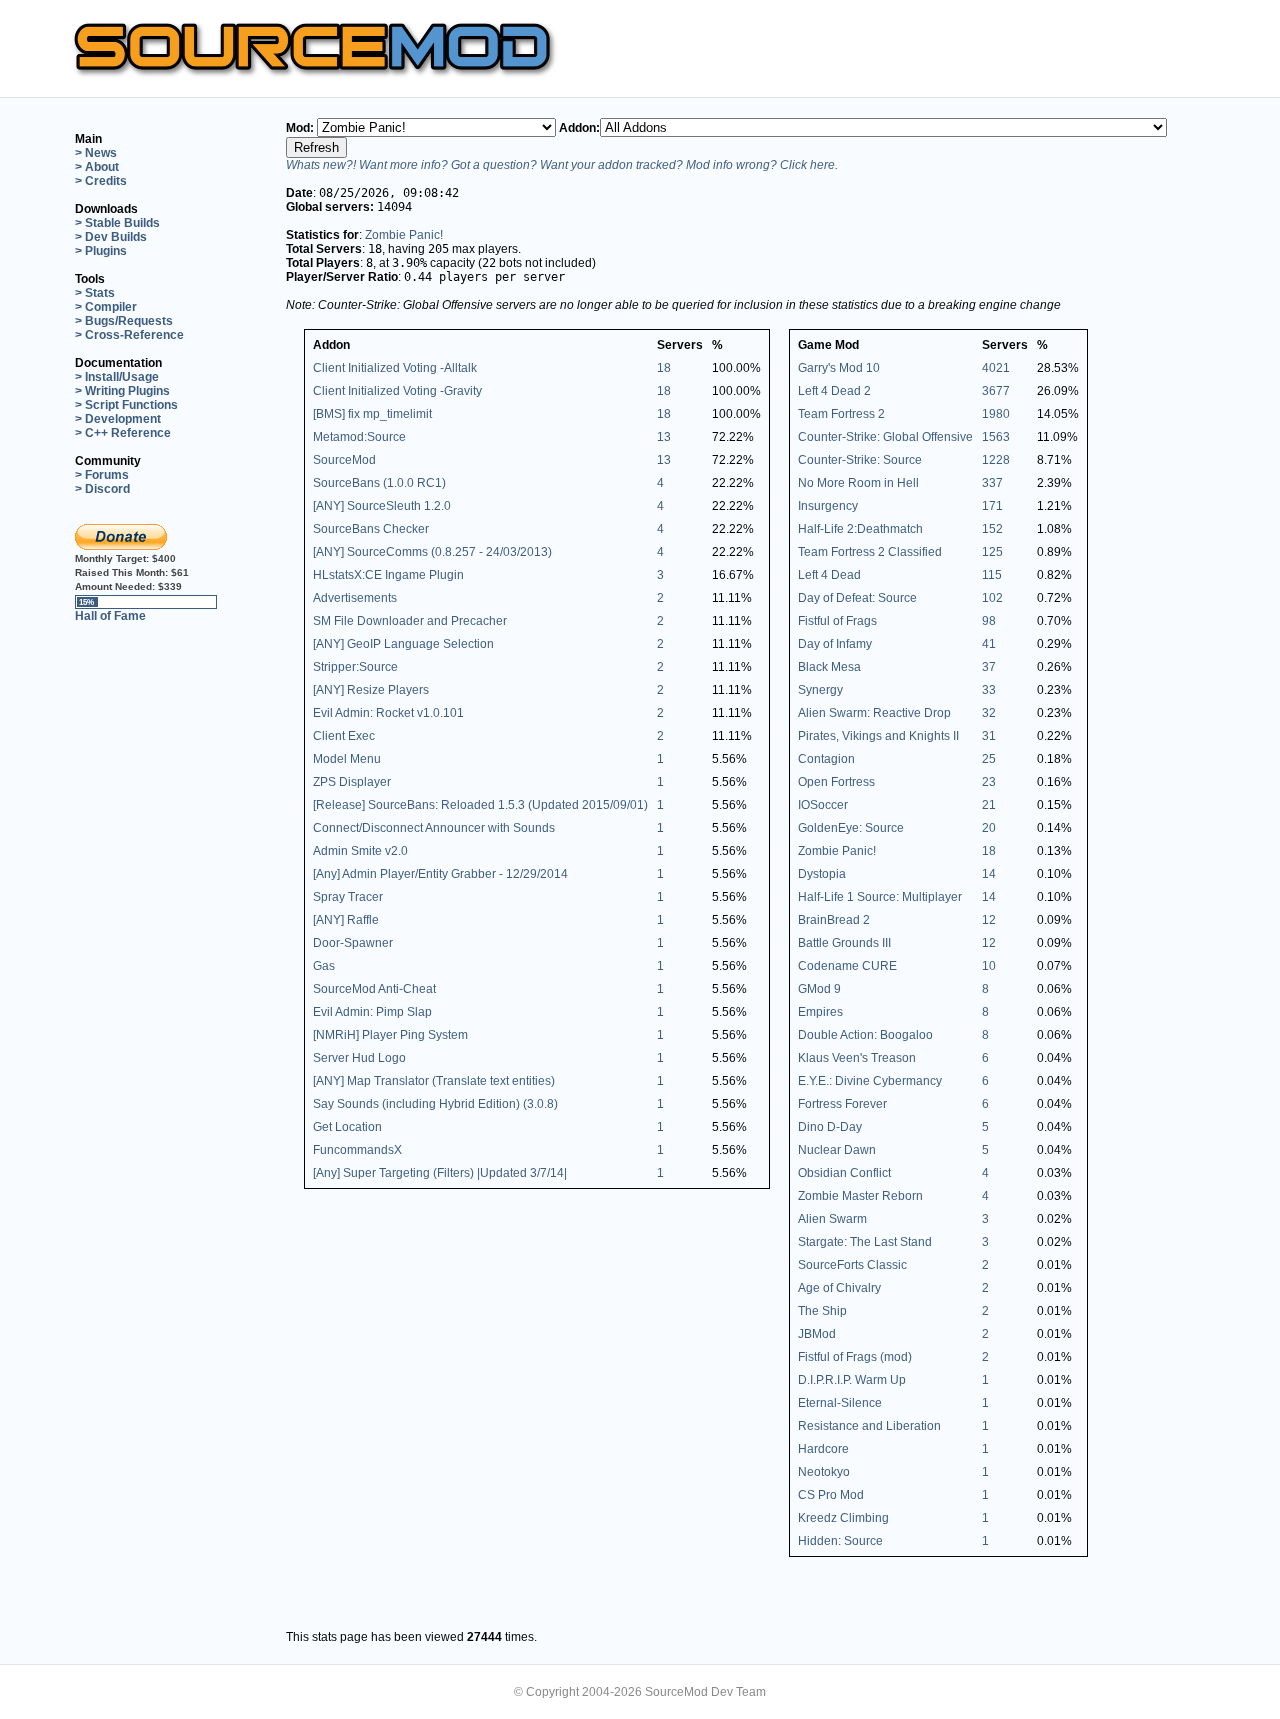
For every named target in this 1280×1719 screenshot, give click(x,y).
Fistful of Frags (837, 621)
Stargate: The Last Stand (865, 1242)
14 (989, 874)
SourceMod (344, 460)
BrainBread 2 (834, 920)
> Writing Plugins (122, 391)
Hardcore (823, 1449)
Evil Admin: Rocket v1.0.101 (388, 713)
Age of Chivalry (839, 1288)
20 (989, 828)
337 (992, 483)
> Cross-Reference (129, 335)
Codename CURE (847, 966)
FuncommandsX (357, 1150)
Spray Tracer (348, 897)
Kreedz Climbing (843, 1518)
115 (992, 575)
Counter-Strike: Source (860, 460)
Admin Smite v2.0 (360, 851)
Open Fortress (836, 782)
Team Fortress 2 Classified (870, 552)
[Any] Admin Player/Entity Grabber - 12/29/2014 (440, 874)
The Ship (822, 1311)
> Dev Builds (111, 237)
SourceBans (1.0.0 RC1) (379, 483)
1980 (996, 414)
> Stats (95, 293)
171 (992, 506)
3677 (996, 391)
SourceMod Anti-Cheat (374, 989)
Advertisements (355, 598)
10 (989, 966)
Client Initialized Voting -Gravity (397, 391)
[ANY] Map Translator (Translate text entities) (434, 1081)
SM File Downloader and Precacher (410, 621)
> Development (118, 419)
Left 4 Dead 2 (834, 391)
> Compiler (106, 307)
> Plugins (101, 251)
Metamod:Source (359, 437)
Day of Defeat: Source (857, 598)
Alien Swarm (832, 1219)
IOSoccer (823, 805)
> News (96, 153)
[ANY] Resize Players (371, 690)
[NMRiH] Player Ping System (390, 1035)
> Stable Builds (117, 223)
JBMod (817, 1334)
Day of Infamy (835, 644)
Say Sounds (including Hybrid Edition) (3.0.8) (435, 1104)
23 (989, 782)
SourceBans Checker (371, 529)
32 (989, 713)
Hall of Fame (110, 616)
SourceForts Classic (852, 1265)
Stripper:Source (355, 667)
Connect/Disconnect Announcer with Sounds (434, 828)
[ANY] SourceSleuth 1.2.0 (382, 506)
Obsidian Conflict (844, 1173)
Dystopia (822, 874)
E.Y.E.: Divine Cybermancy (870, 1081)
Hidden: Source (840, 1541)
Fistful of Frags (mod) (855, 1357)
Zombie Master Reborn (860, 1196)
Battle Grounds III (844, 943)
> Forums (102, 475)
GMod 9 (819, 989)
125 (992, 552)
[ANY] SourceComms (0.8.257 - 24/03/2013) (432, 552)
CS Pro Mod (831, 1495)
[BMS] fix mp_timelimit (372, 414)
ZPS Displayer (352, 782)
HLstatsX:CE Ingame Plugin (388, 575)
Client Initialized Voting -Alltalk (395, 368)
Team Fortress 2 (841, 414)
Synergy (820, 690)
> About (97, 167)
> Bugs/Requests (124, 321)
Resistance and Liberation (869, 1426)
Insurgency (828, 506)
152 (992, 529)
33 (989, 690)
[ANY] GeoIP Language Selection (403, 644)
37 (989, 667)
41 (989, 644)
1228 (996, 460)
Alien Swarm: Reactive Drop (874, 713)
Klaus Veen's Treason (857, 1058)
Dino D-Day (830, 1127)
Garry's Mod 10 (839, 368)
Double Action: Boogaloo (865, 1035)
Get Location (347, 1127)
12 (989, 920)
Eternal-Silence (840, 1403)
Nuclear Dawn (837, 1150)
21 (989, 805)
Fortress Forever (842, 1104)
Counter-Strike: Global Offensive (885, 437)
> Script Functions (126, 405)
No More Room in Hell (858, 483)
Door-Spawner (353, 943)
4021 (996, 368)
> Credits (101, 181)
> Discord (102, 489)
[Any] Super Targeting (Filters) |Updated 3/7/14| (440, 1173)
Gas (324, 966)
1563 (996, 437)
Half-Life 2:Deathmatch (860, 529)
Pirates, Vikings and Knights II (878, 736)
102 (992, 598)
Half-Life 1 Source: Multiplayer (880, 897)
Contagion (826, 759)
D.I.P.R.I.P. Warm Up (852, 1380)
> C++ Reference (123, 433)
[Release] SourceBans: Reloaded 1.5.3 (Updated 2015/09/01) (480, 805)
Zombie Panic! (404, 235)
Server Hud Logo (359, 1058)
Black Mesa (829, 667)
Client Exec (344, 736)
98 (989, 621)
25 (989, 759)
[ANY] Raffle (346, 920)
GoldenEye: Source (851, 828)
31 (989, 736)
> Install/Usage (117, 377)
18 (664, 368)
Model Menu (347, 759)
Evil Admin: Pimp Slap (372, 1012)
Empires (820, 1012)
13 (664, 437)
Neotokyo (824, 1472)
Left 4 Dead (829, 575)
